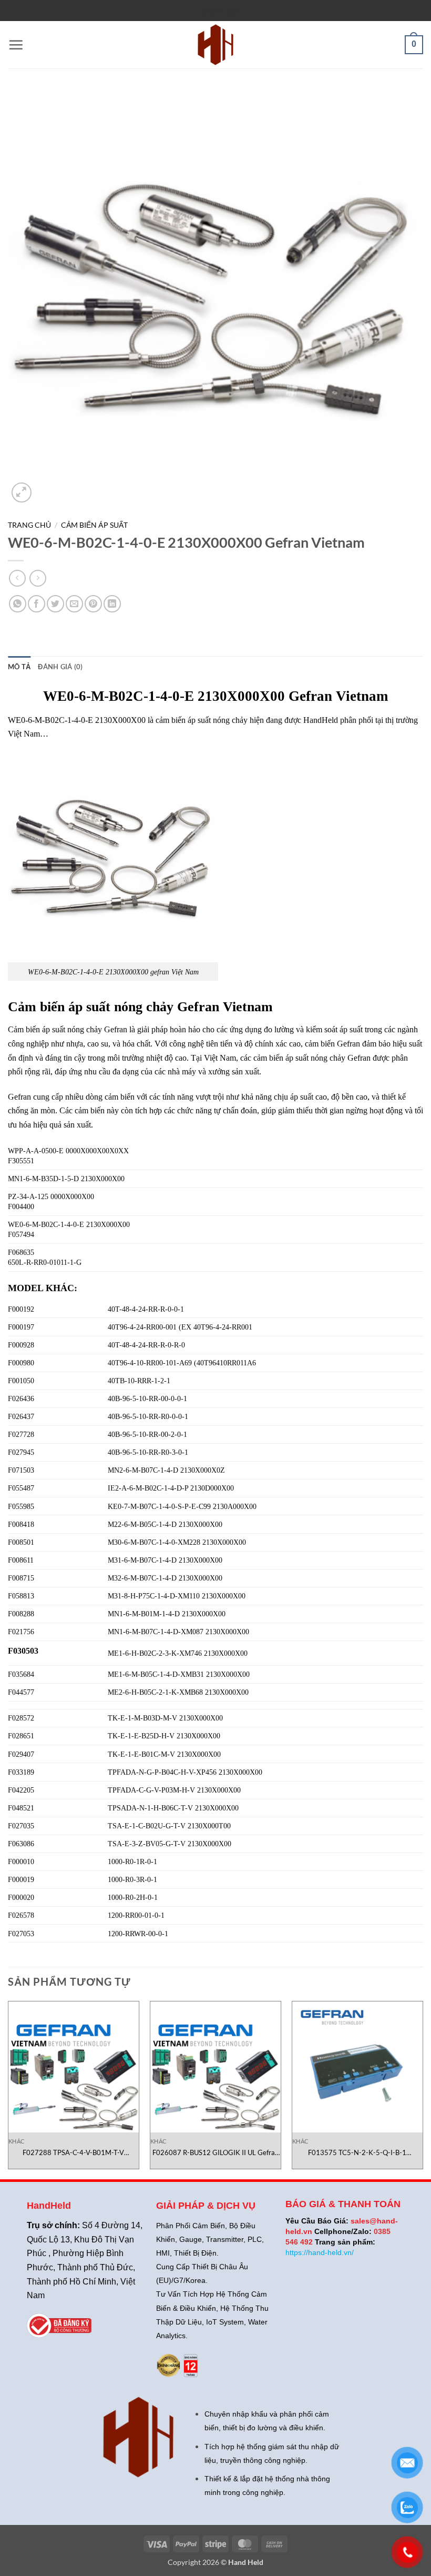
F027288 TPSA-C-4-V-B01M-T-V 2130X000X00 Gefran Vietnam (73, 2153)
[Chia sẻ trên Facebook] (37, 604)
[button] (16, 45)
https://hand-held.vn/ (320, 2252)
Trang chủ (29, 525)
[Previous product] (38, 578)
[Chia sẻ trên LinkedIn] (112, 604)
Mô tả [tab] (19, 667)
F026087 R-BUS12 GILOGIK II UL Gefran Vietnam (215, 2153)
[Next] (423, 2089)
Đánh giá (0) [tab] (60, 667)
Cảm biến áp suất (94, 525)
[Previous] (8, 2089)
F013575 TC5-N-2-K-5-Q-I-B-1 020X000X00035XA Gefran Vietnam (357, 2153)
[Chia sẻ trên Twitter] (55, 604)
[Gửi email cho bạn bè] (74, 604)
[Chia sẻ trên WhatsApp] (18, 604)
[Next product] (17, 578)
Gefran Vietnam (225, 1007)
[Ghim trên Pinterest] (93, 604)
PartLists (221, 12)
